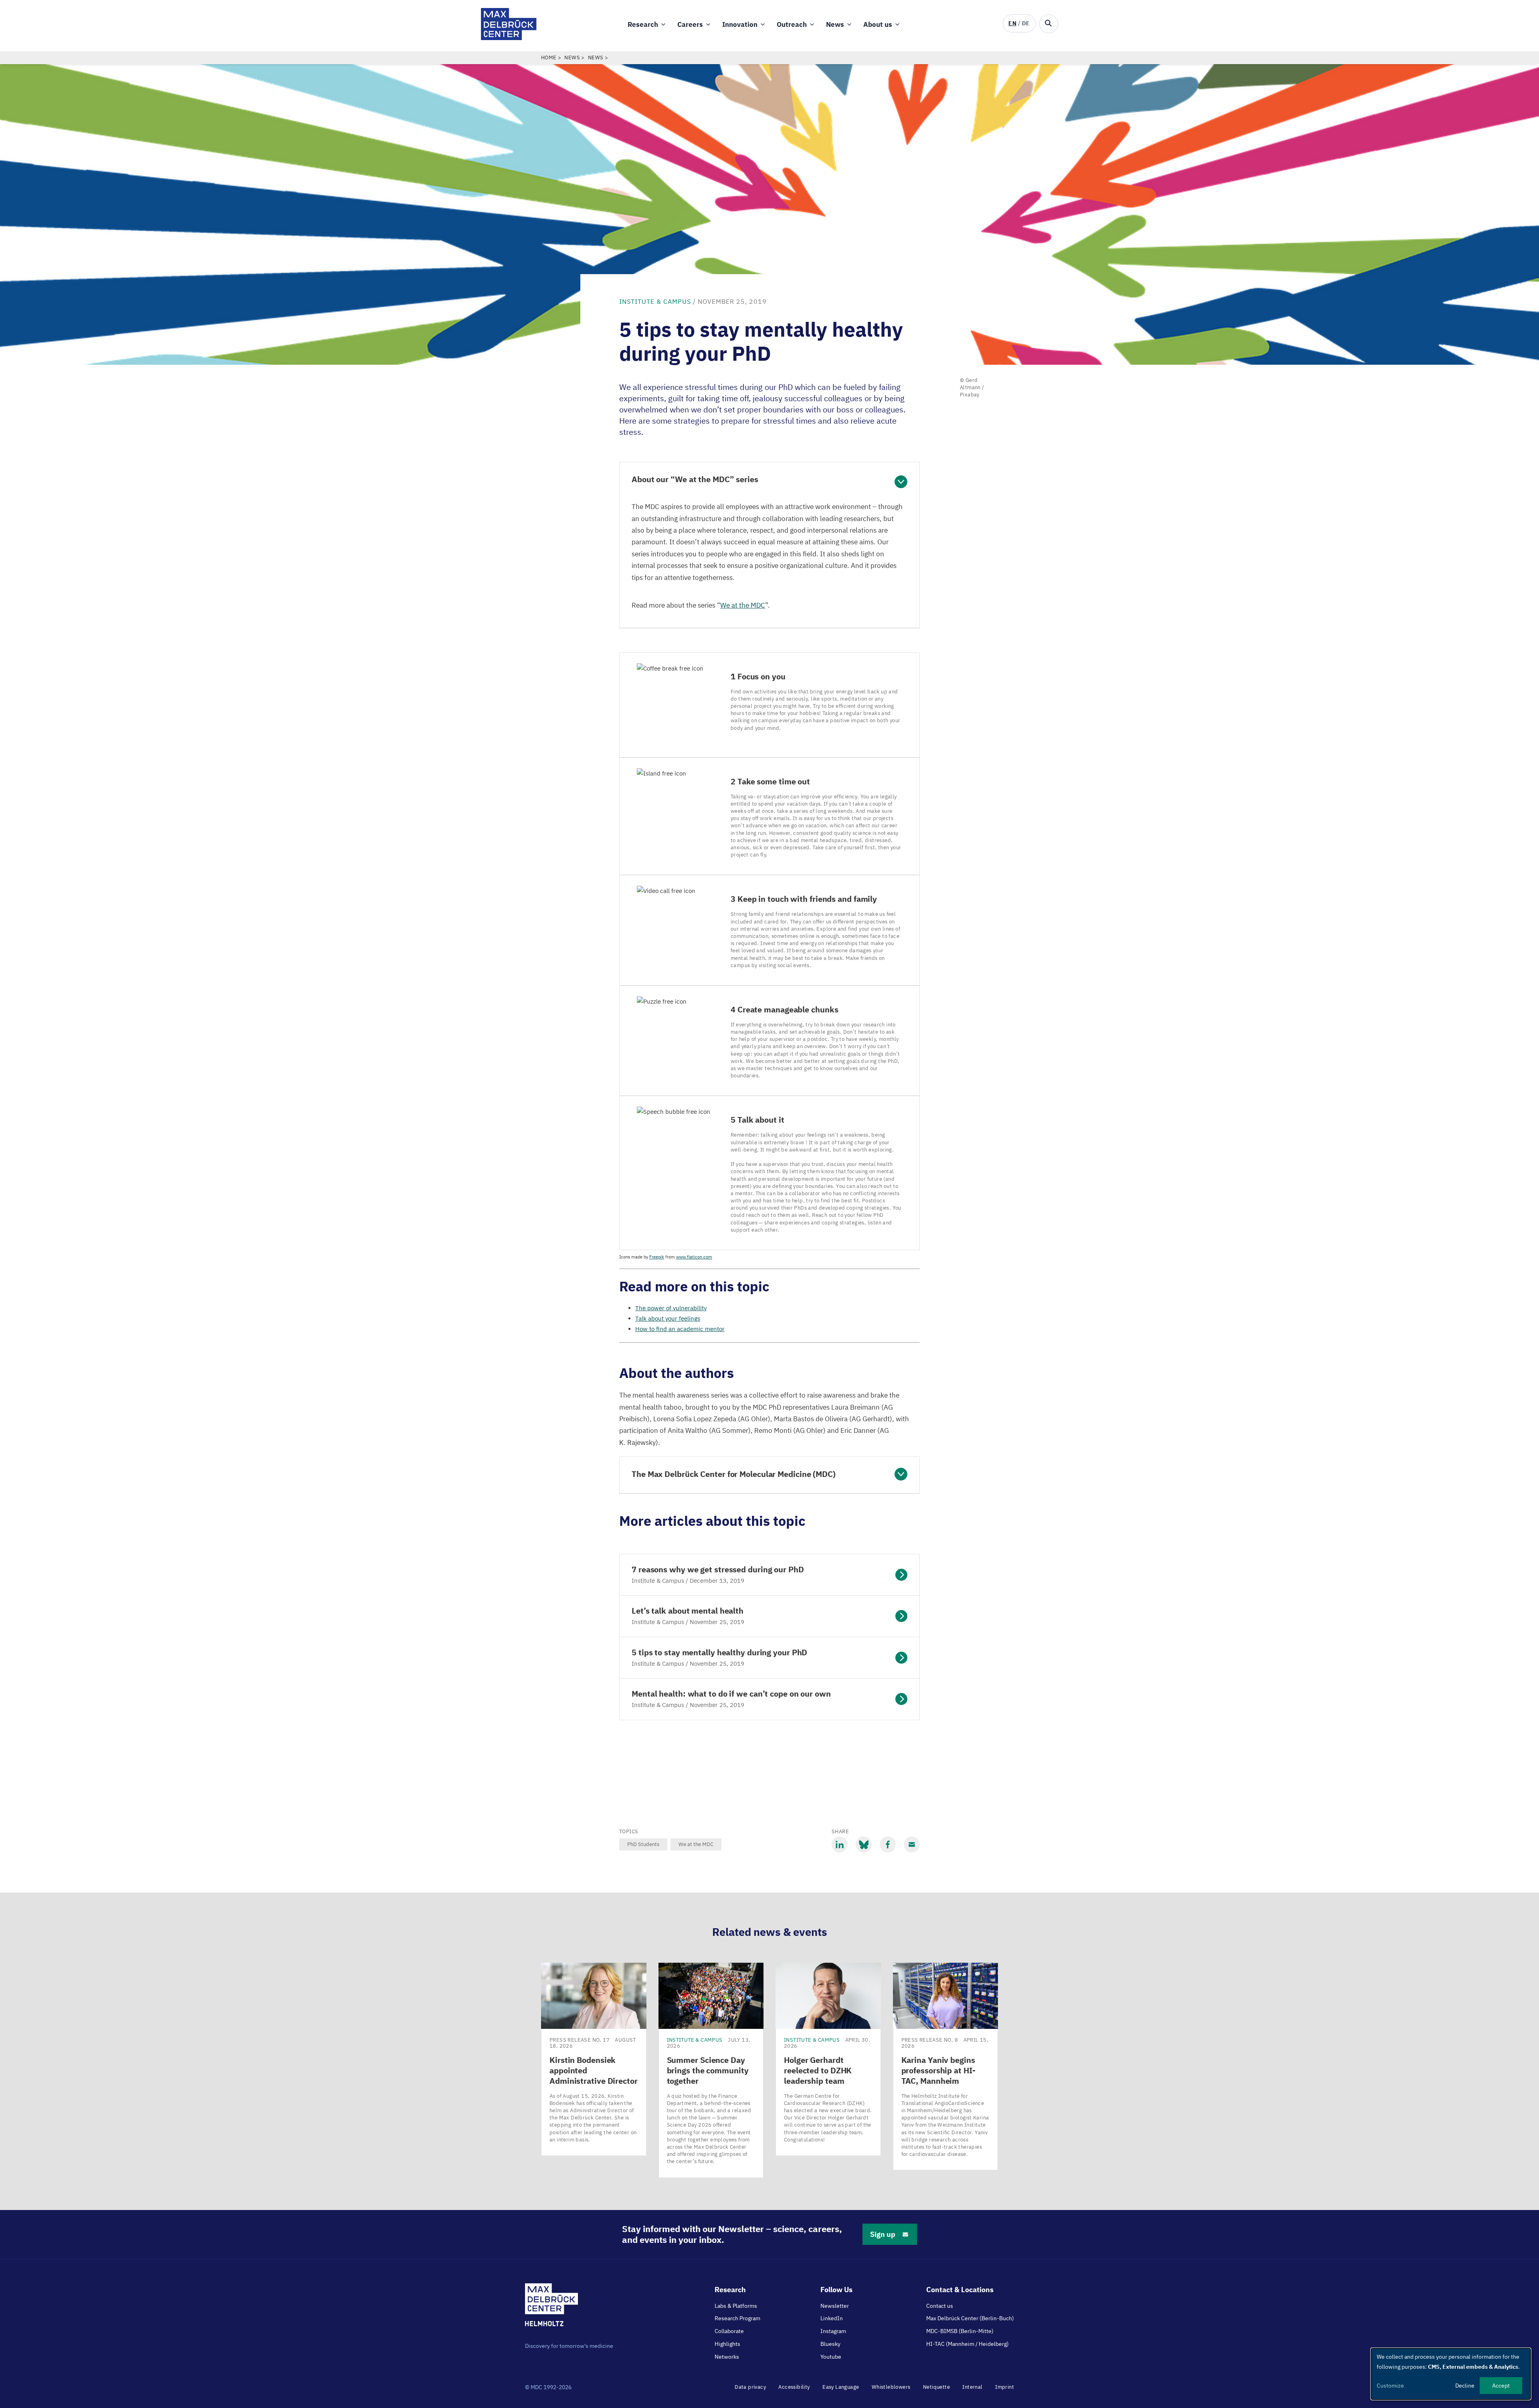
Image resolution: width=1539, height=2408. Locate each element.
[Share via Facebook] (888, 1844)
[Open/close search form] (1049, 24)
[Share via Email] (912, 1844)
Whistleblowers (891, 2387)
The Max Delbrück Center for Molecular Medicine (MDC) (734, 1474)
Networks (727, 2357)
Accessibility (794, 2387)
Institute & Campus (655, 301)
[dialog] (1451, 2374)
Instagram (833, 2331)
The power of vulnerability (671, 1308)
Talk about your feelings (668, 1318)
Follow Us (836, 2290)
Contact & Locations (960, 2290)
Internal (972, 2387)
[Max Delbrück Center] (509, 38)
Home (549, 58)
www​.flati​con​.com (694, 1257)
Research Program (737, 2318)
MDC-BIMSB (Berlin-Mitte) (960, 2331)
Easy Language (841, 2387)
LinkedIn (832, 2318)
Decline (1465, 2386)
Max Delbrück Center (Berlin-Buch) (970, 2318)
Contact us (940, 2306)
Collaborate (729, 2331)
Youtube (831, 2357)
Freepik (657, 1257)
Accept (1501, 2386)
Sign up (883, 2234)
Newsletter (835, 2306)
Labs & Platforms (736, 2306)
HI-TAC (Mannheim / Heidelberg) (967, 2344)
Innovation (740, 24)
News (835, 24)
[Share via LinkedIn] (840, 1844)
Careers (690, 24)
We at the (743, 605)
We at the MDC (696, 1844)
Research (643, 24)
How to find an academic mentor (680, 1329)
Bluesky (830, 2344)
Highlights (727, 2344)
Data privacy (750, 2387)
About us (878, 24)
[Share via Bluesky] (864, 1844)
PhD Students (643, 1844)
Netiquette (936, 2387)
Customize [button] (1390, 2386)
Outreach (792, 24)
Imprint (1005, 2387)
